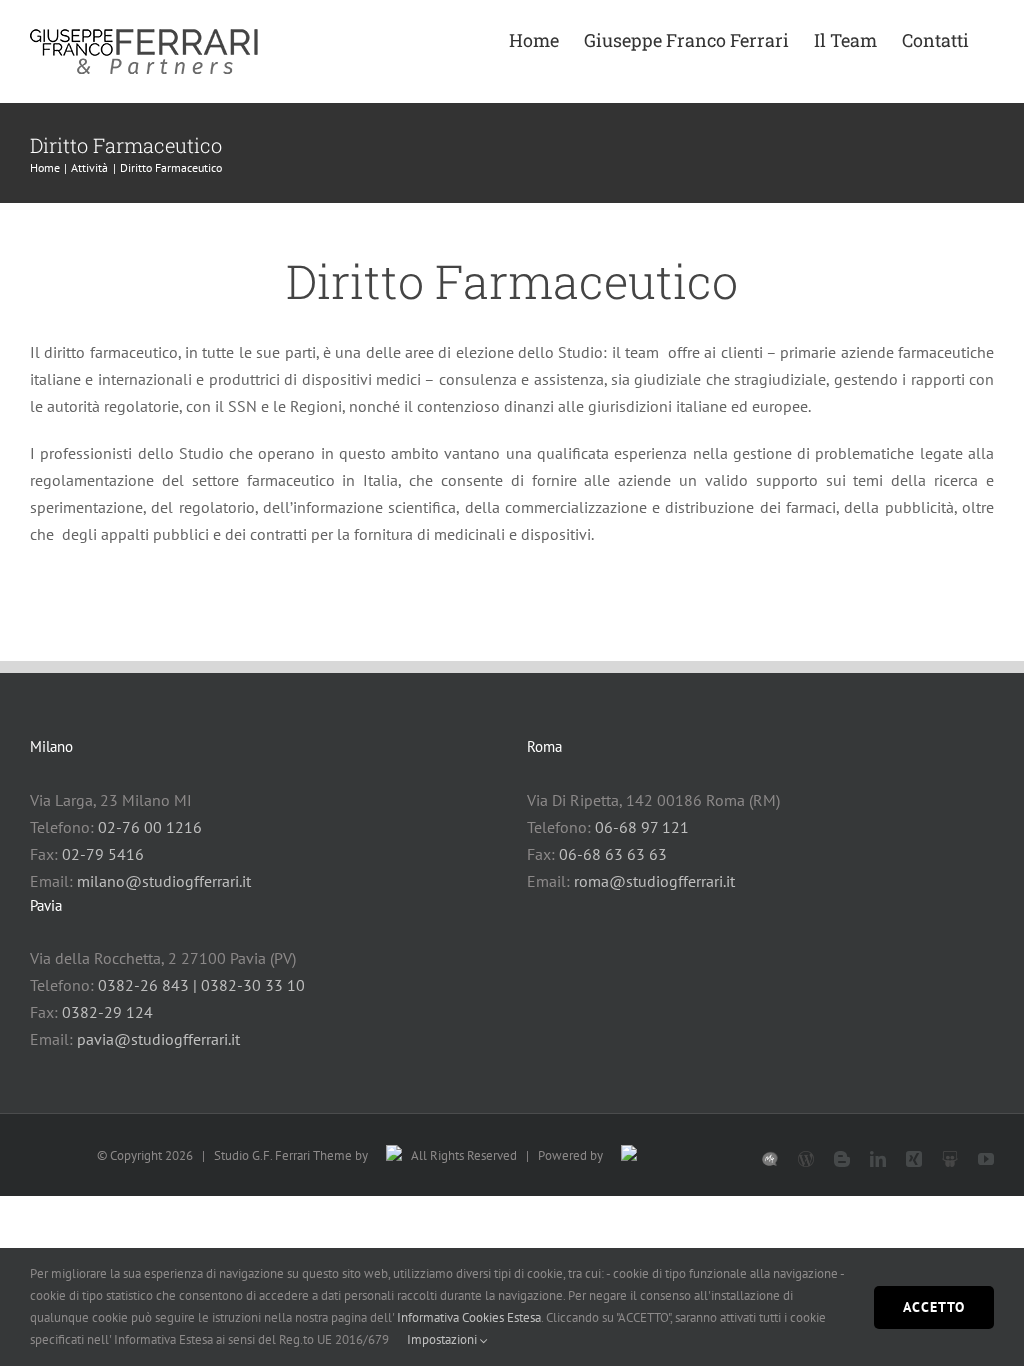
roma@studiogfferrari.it (654, 881)
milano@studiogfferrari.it (164, 881)
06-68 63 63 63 (613, 854)
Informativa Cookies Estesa (469, 1317)
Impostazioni (443, 1339)
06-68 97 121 (642, 827)
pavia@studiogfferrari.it (158, 1039)
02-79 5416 (103, 854)
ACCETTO (934, 1307)
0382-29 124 (107, 1012)
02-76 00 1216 (150, 827)
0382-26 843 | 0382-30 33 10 (201, 985)
